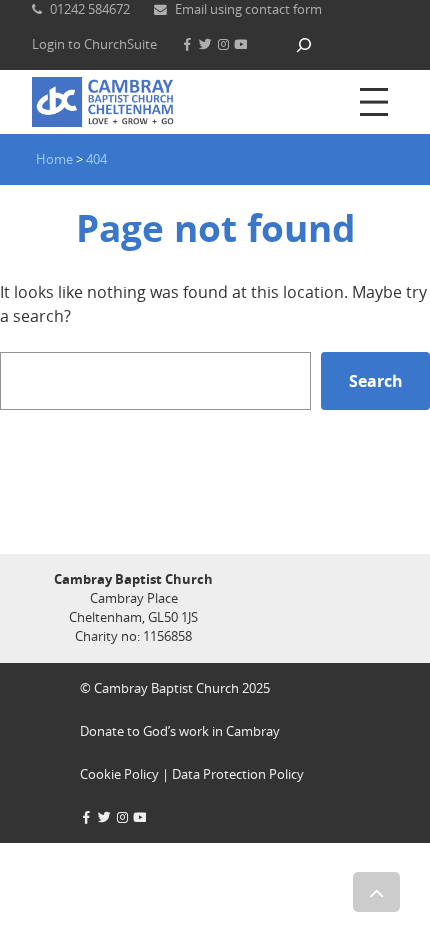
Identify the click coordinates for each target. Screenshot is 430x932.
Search (376, 381)
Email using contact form (248, 9)
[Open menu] (374, 102)
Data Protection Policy (238, 774)
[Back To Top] (376, 892)
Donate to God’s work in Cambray (180, 731)
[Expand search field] (304, 44)
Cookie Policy (119, 774)
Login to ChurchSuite (94, 44)
